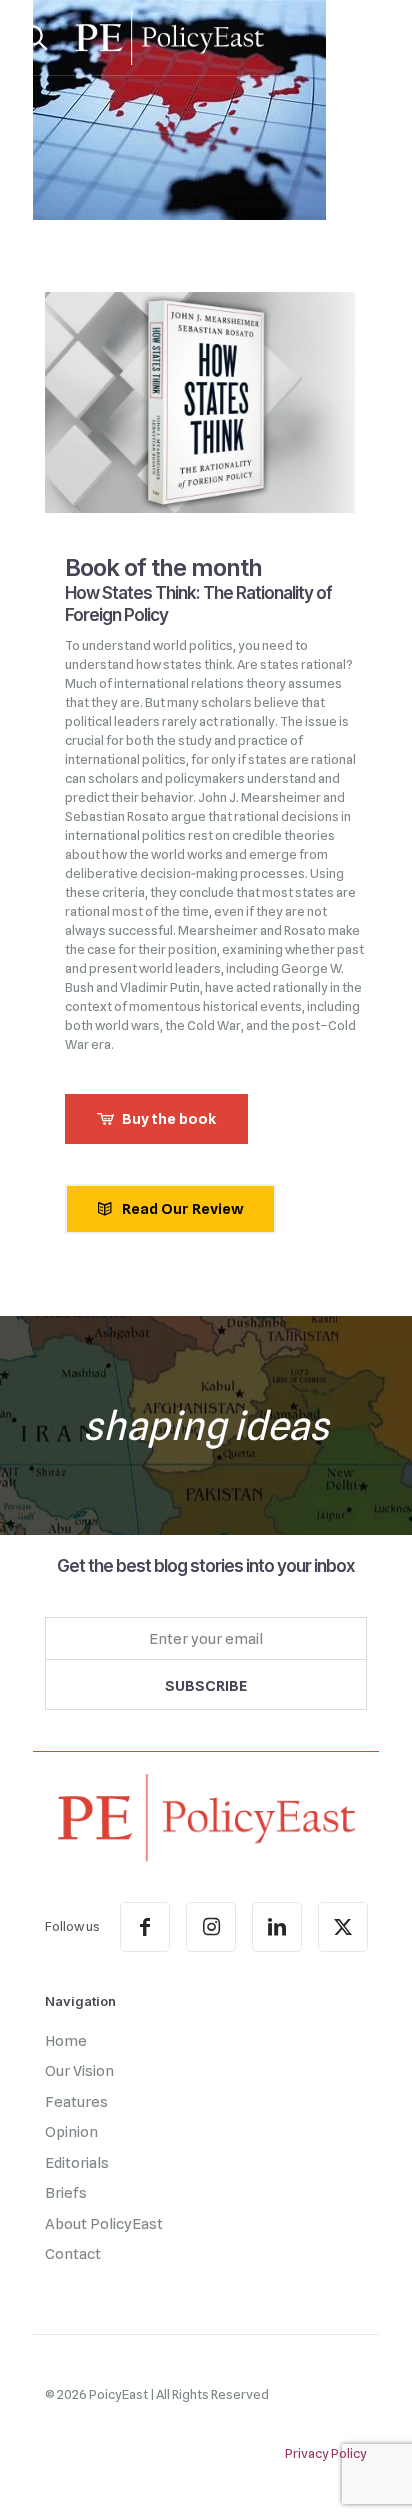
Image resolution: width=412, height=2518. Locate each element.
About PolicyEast (104, 2224)
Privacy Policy (326, 2453)
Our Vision (79, 2071)
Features (76, 2102)
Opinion (71, 2132)
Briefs (66, 2193)
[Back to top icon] (371, 2477)
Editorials (77, 2163)
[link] (206, 1817)
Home (66, 2041)
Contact (73, 2254)
